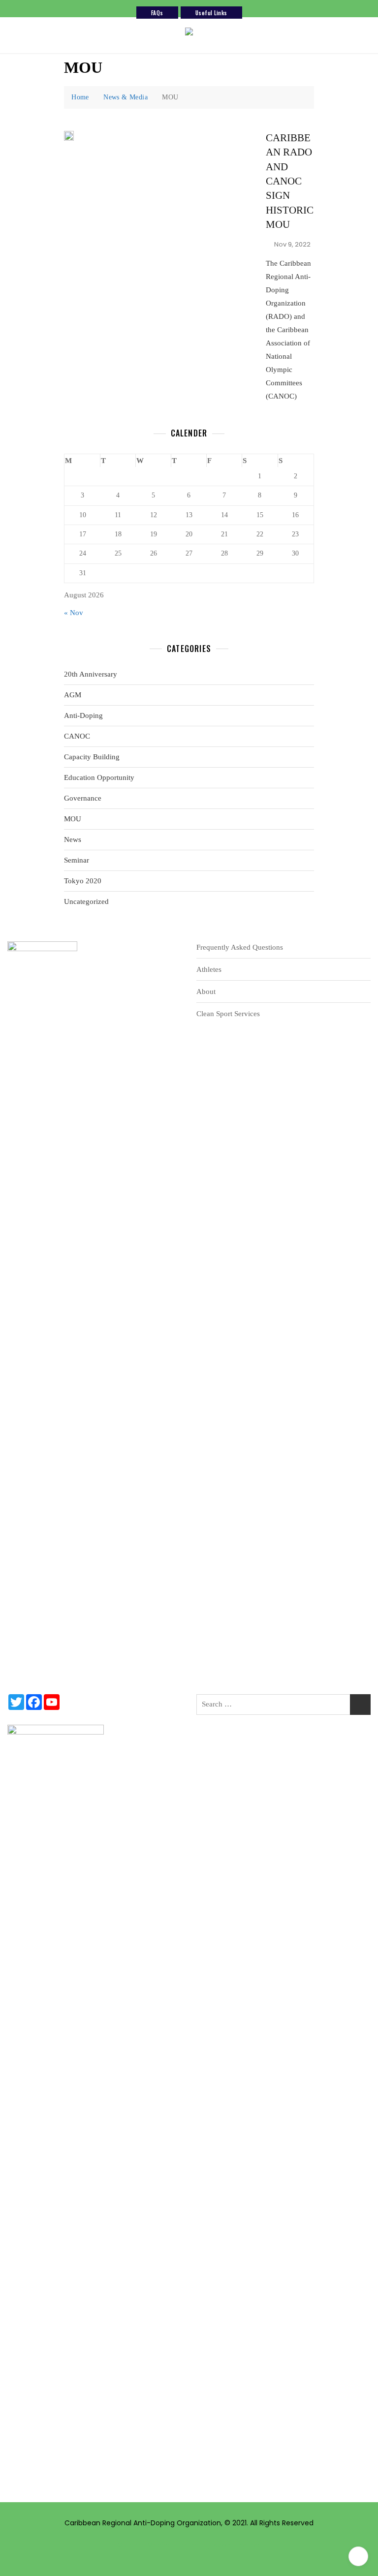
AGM (73, 695)
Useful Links (211, 13)
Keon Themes (237, 2545)
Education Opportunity (99, 777)
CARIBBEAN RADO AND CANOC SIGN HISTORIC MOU (290, 181)
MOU (73, 819)
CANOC (77, 736)
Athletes (209, 969)
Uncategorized (86, 901)
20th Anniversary (91, 674)
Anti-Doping (83, 715)
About (206, 992)
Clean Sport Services (228, 1014)
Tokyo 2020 (83, 881)
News (73, 839)
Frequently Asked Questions (240, 947)
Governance (83, 798)
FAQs (157, 13)
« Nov (74, 613)
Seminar (77, 860)
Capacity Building (92, 757)
